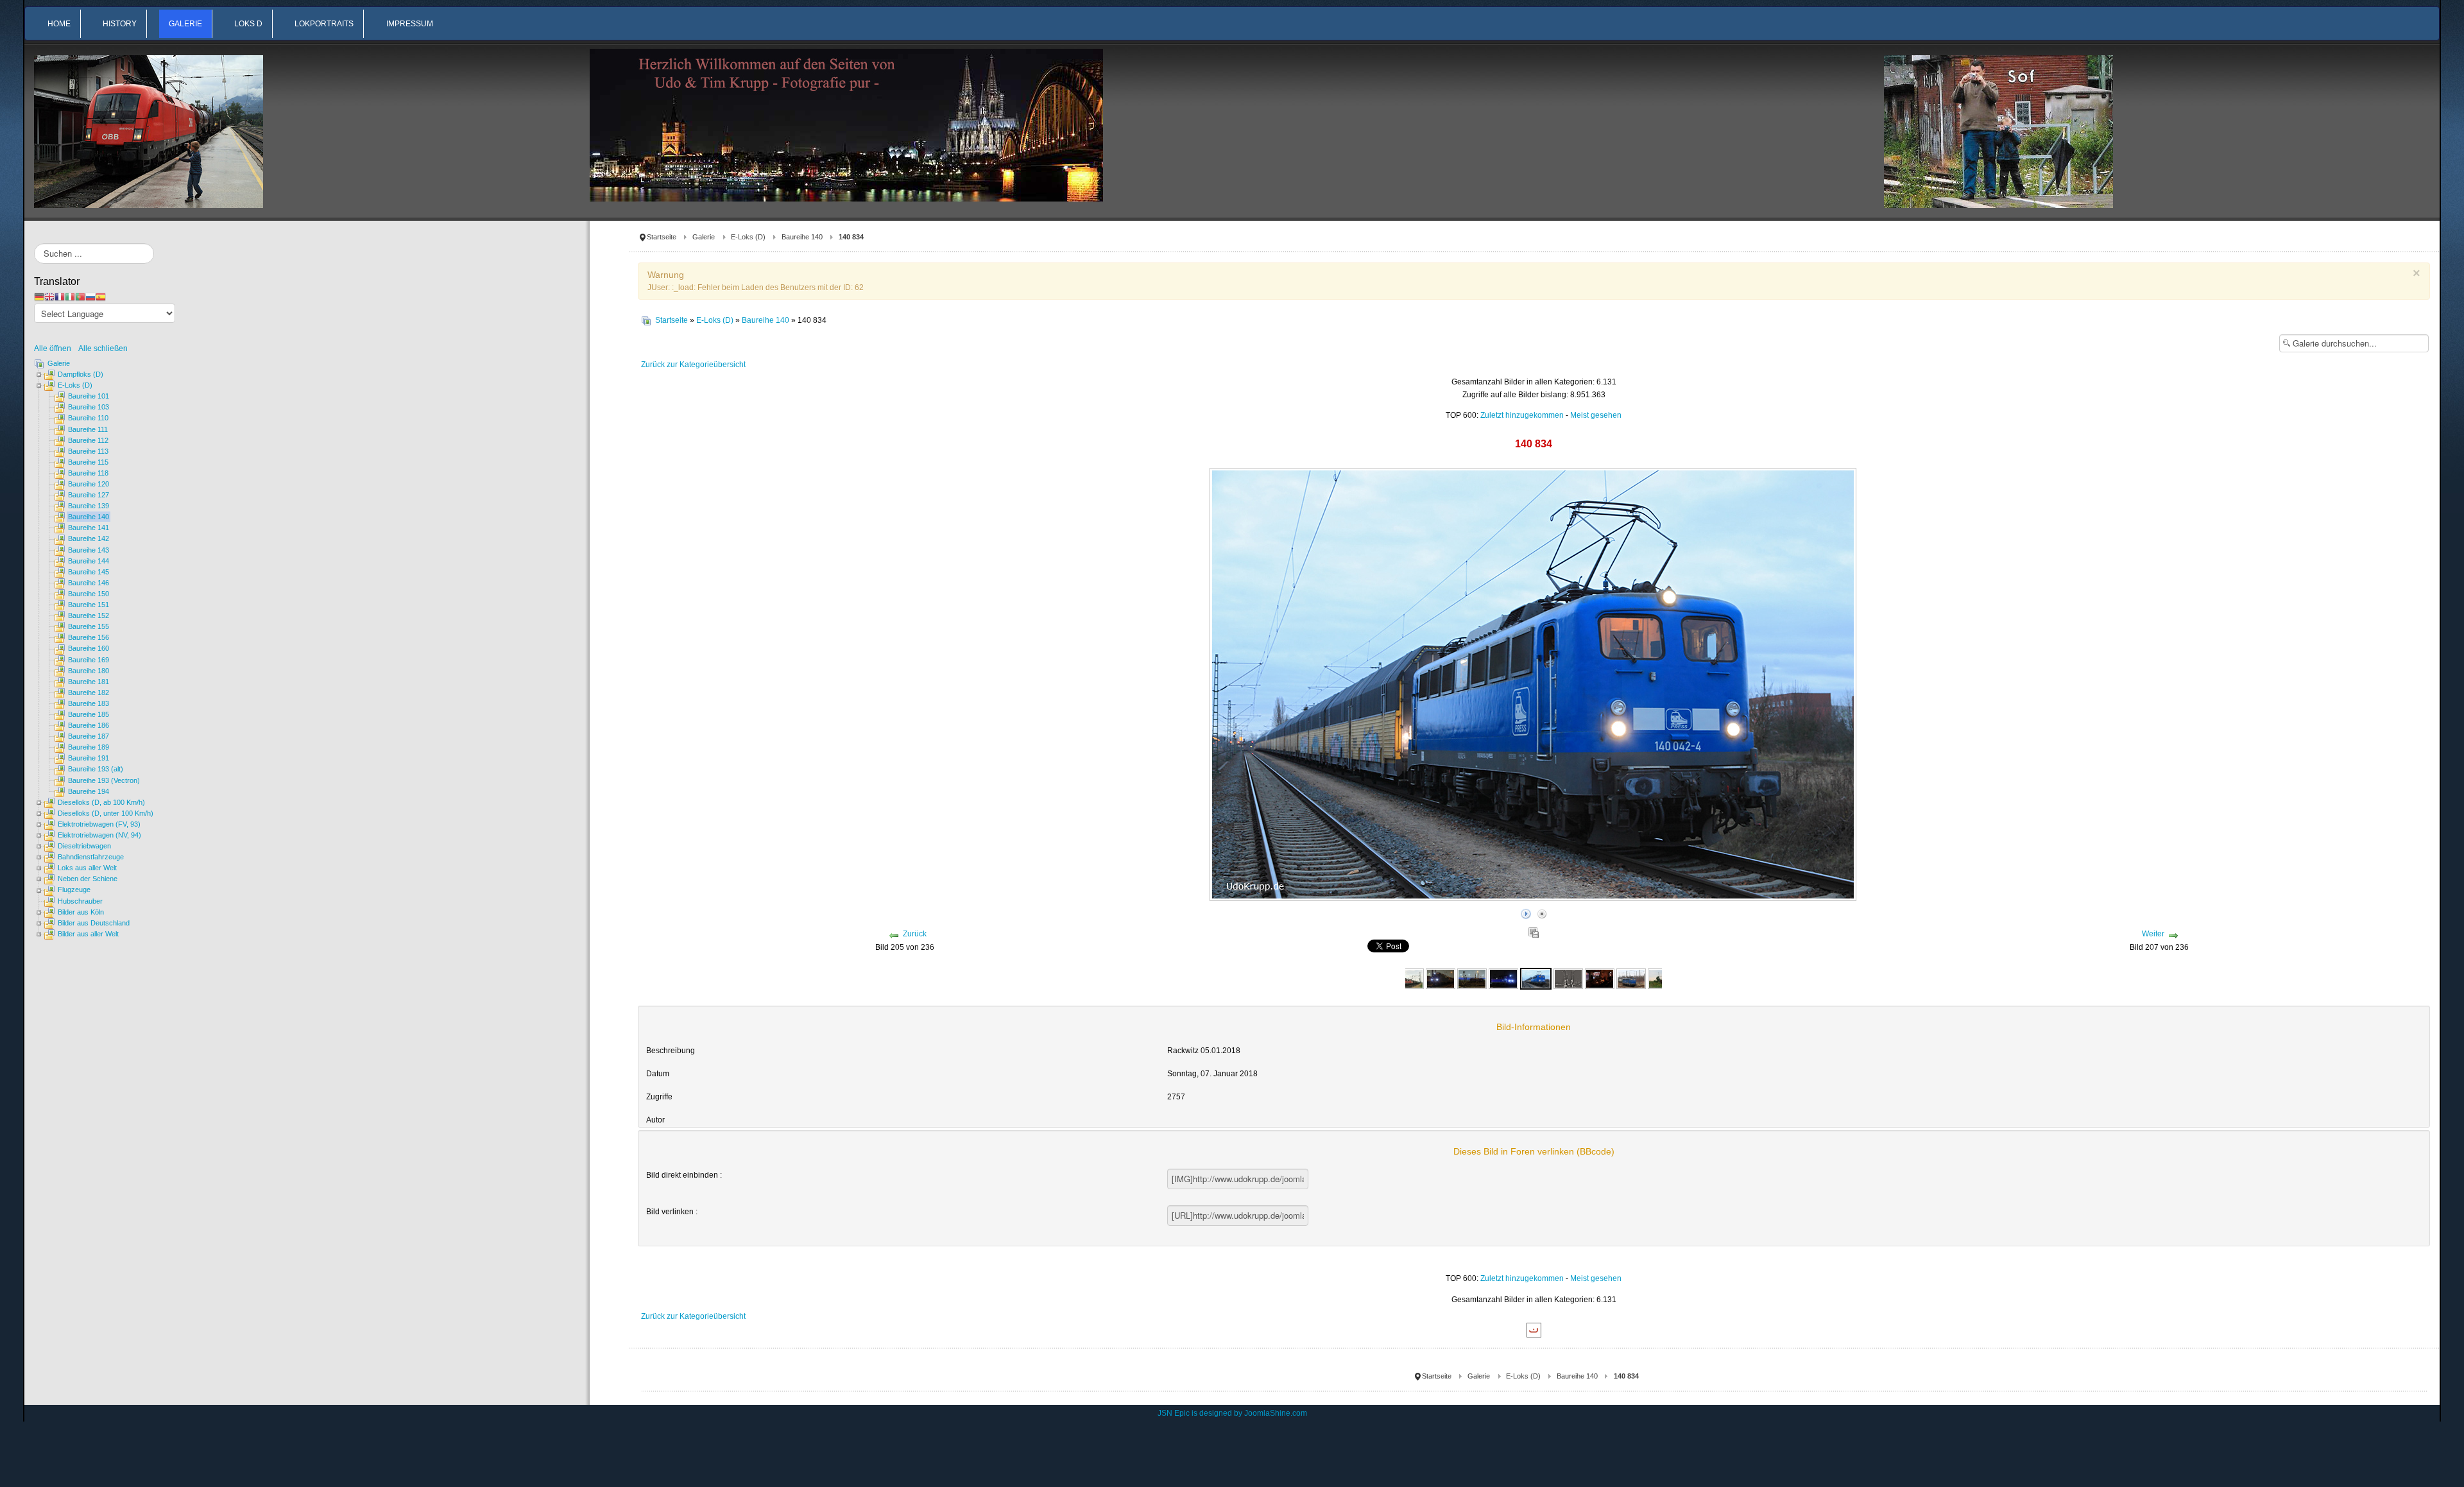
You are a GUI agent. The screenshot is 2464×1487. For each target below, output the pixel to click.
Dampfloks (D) (81, 374)
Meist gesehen (1596, 415)
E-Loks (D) (748, 237)
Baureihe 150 (89, 594)
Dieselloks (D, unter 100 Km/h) (106, 813)
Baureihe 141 (89, 528)
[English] (49, 297)
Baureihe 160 (89, 648)
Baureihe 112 (88, 440)
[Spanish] (101, 297)
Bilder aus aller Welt (88, 934)
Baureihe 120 (89, 484)
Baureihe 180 (89, 671)
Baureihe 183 (89, 703)
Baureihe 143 (89, 550)
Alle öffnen (56, 348)
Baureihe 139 (89, 506)
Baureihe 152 (89, 615)
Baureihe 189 (89, 747)
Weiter (2153, 934)
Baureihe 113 (88, 451)
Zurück (915, 934)
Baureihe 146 (89, 583)
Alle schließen (103, 348)
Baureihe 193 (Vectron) (104, 780)
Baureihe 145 (89, 572)
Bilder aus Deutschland (94, 923)
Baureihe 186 (89, 725)
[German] (39, 297)
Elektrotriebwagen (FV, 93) (99, 824)
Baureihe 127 (89, 495)
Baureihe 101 (89, 396)
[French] (60, 297)
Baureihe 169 (89, 660)
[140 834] (1408, 978)
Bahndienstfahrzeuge (91, 857)
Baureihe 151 (89, 605)
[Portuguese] (80, 297)
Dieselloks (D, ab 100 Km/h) (101, 802)
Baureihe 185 (89, 714)
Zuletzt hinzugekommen (1522, 415)
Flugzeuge (74, 890)
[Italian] (70, 297)
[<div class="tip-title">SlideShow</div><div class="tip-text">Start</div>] (1526, 912)
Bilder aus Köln (81, 912)
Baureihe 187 (89, 736)
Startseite (662, 237)
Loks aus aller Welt (87, 868)
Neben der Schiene (88, 879)
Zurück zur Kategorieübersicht (693, 365)
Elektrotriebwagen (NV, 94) (99, 835)
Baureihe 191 (89, 758)
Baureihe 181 (89, 682)
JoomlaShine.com (1276, 1413)
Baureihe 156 (89, 637)
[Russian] (90, 297)
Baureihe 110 (88, 418)
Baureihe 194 (89, 791)
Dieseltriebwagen (84, 846)
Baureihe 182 (89, 692)
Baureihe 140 (802, 237)
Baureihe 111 (88, 429)
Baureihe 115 (88, 462)
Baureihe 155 (89, 626)
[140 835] (1631, 978)
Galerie (704, 237)
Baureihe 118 (88, 473)
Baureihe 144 (89, 561)
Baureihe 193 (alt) (96, 769)
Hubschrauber (80, 901)
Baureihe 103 (89, 407)
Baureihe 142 (89, 538)
